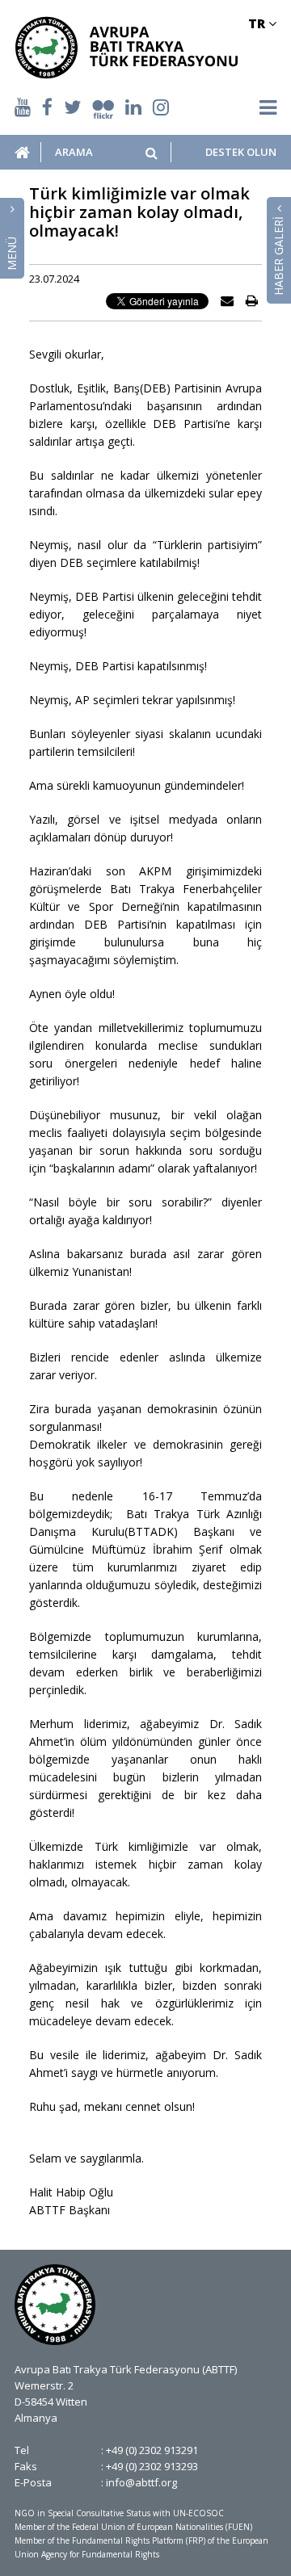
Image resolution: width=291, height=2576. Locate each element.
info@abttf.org (141, 2482)
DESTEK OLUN (241, 152)
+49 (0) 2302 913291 (152, 2450)
